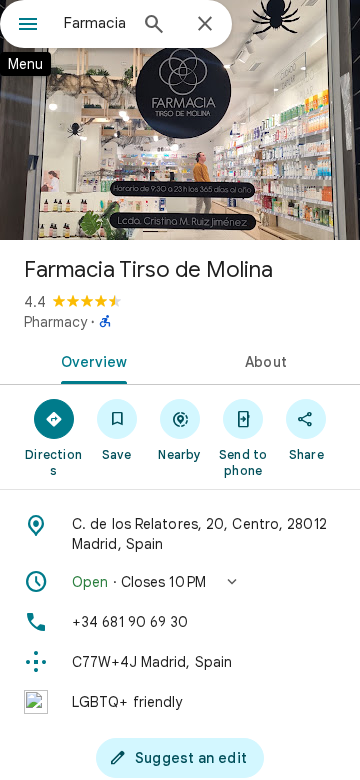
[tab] (90, 360)
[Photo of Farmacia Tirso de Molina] (180, 120)
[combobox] (95, 23)
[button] (180, 582)
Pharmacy (55, 322)
